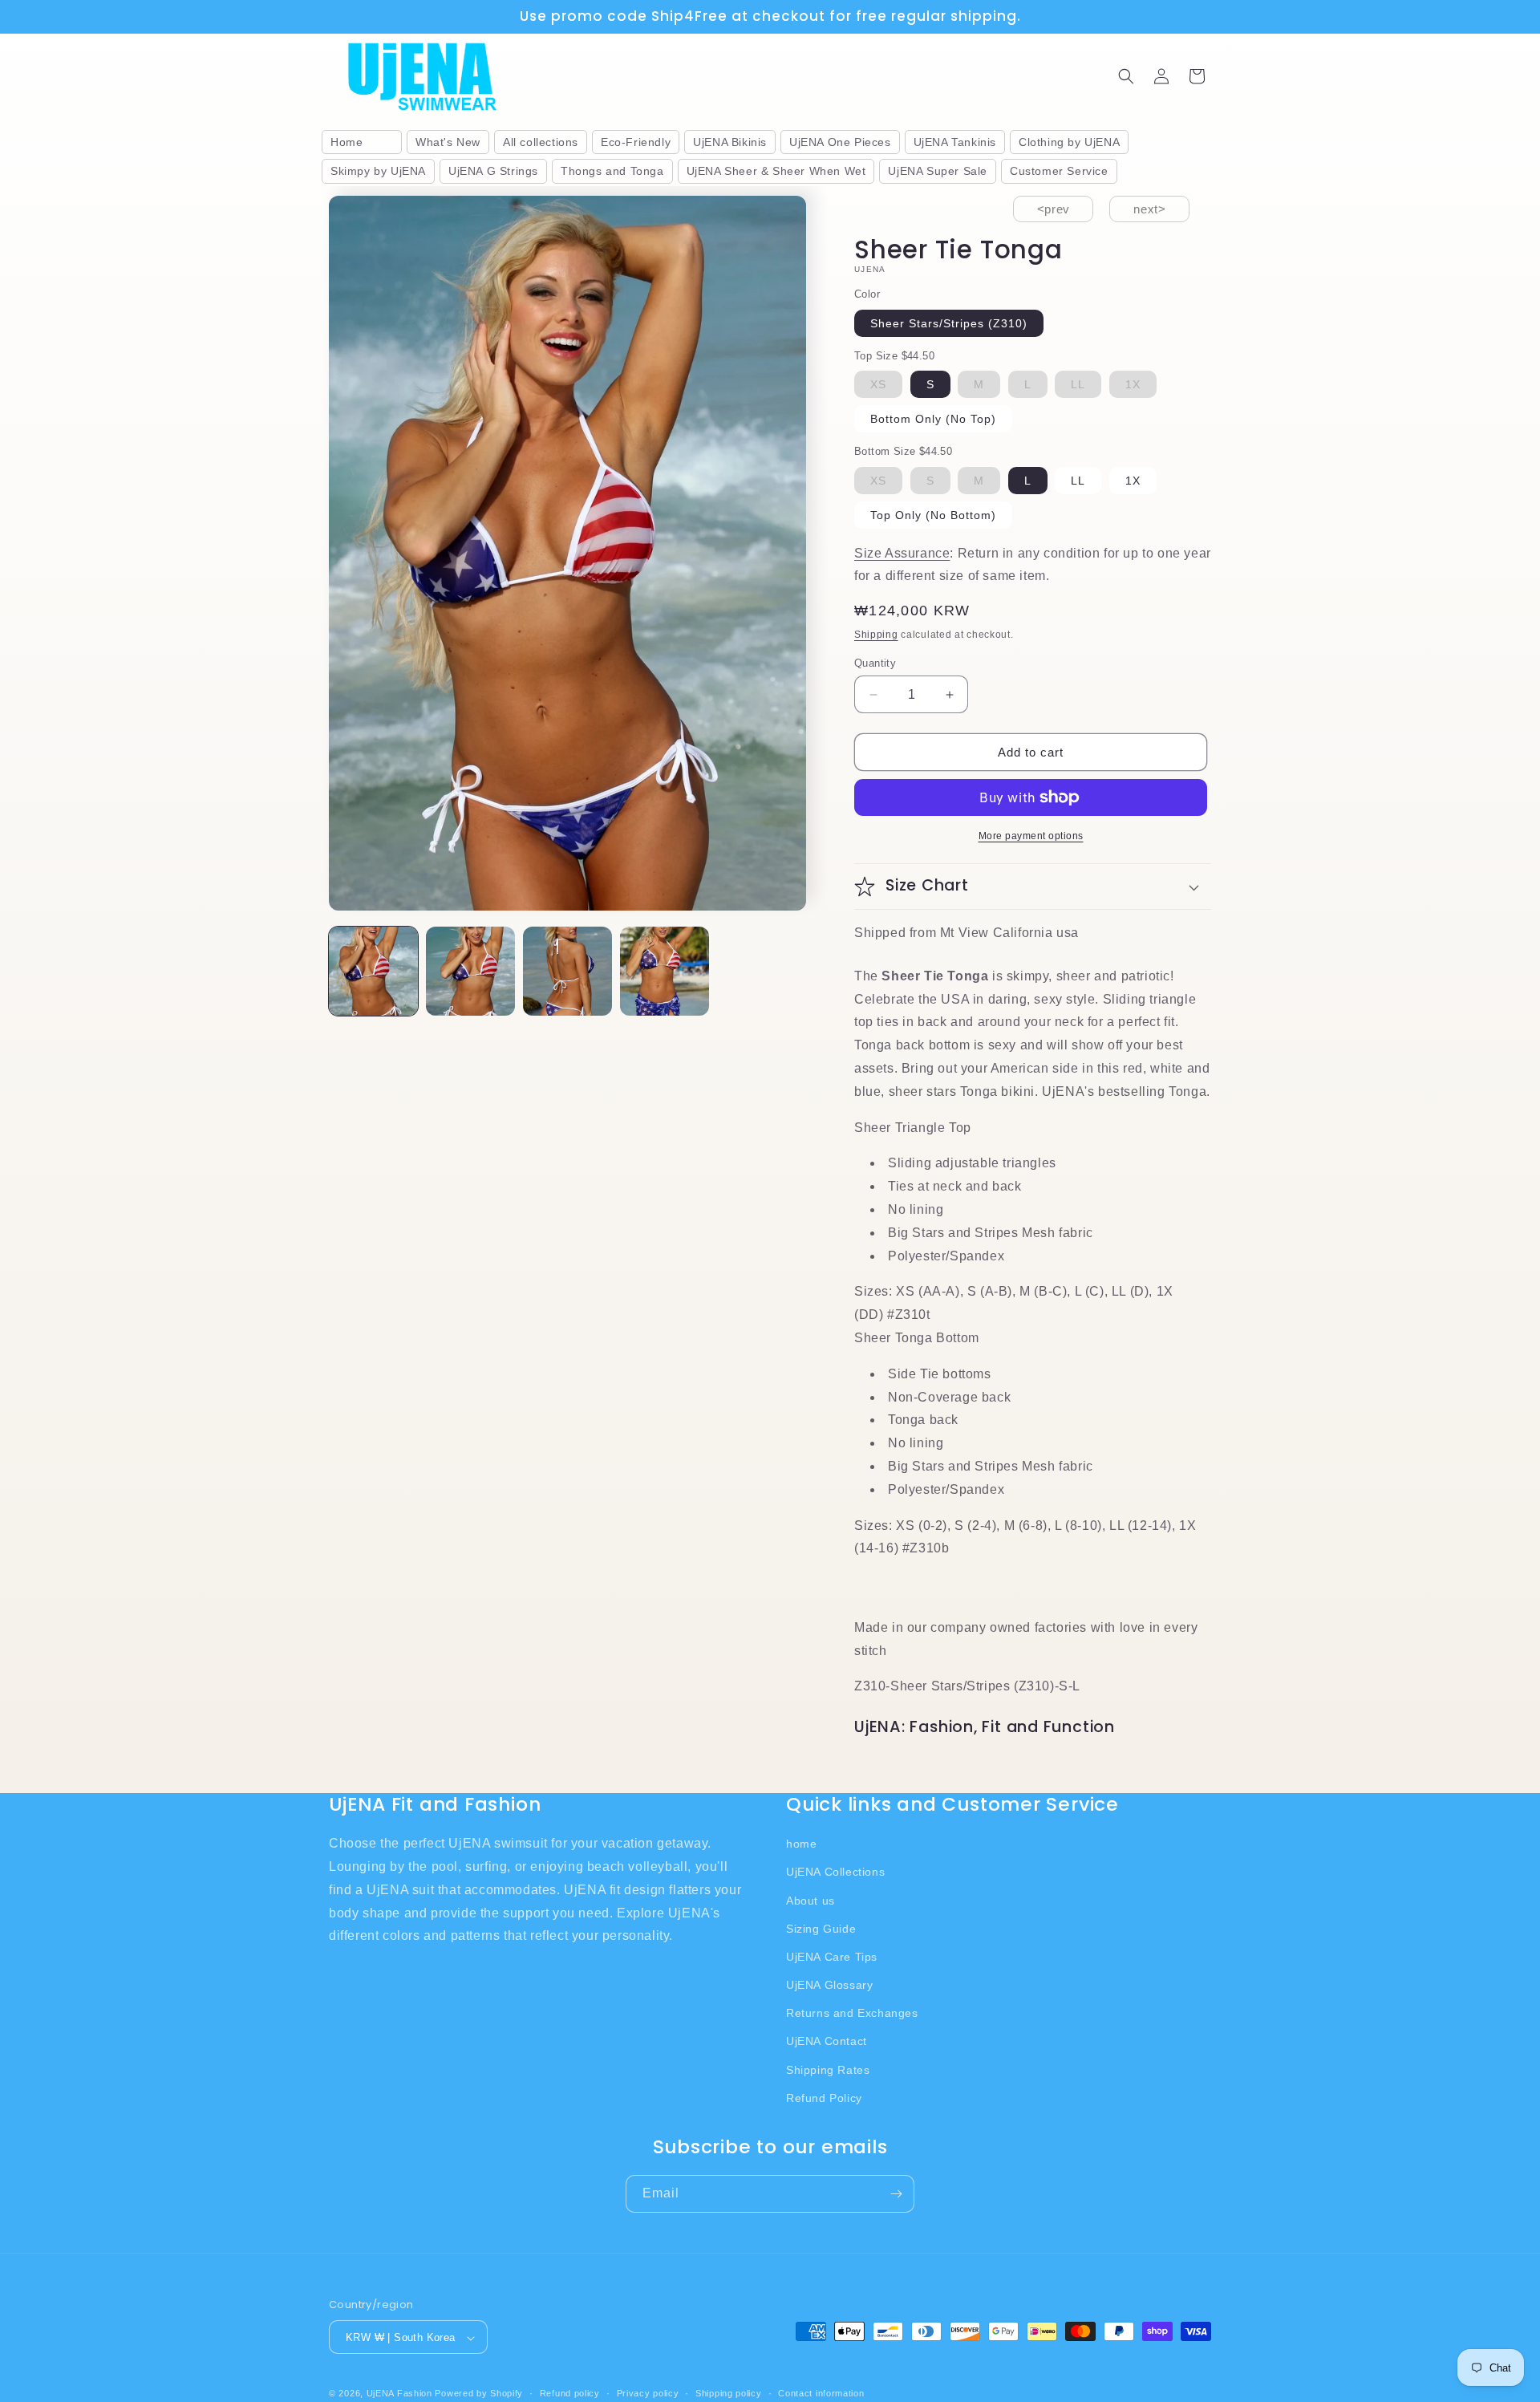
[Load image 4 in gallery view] (665, 971)
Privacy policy (648, 2393)
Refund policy (570, 2393)
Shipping (876, 635)
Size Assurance (902, 553)
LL (1078, 481)
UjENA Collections (835, 1872)
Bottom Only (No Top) (933, 419)
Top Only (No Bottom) (933, 515)
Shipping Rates (828, 2069)
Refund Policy (824, 2097)
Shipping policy (729, 2393)
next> (1149, 209)
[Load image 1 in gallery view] (373, 971)
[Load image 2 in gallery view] (470, 971)
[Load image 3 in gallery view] (567, 971)
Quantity (875, 663)
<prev (1054, 209)
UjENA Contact (827, 2041)
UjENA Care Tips (832, 1956)
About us (811, 1900)
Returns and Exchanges (852, 2013)
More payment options (1031, 836)
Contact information (821, 2393)
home (801, 1843)
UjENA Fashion (399, 2394)
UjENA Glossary (829, 1984)
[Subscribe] (896, 2194)
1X (1133, 481)
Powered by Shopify (479, 2394)
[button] (1126, 76)
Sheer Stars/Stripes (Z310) (949, 323)
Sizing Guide (821, 1928)
